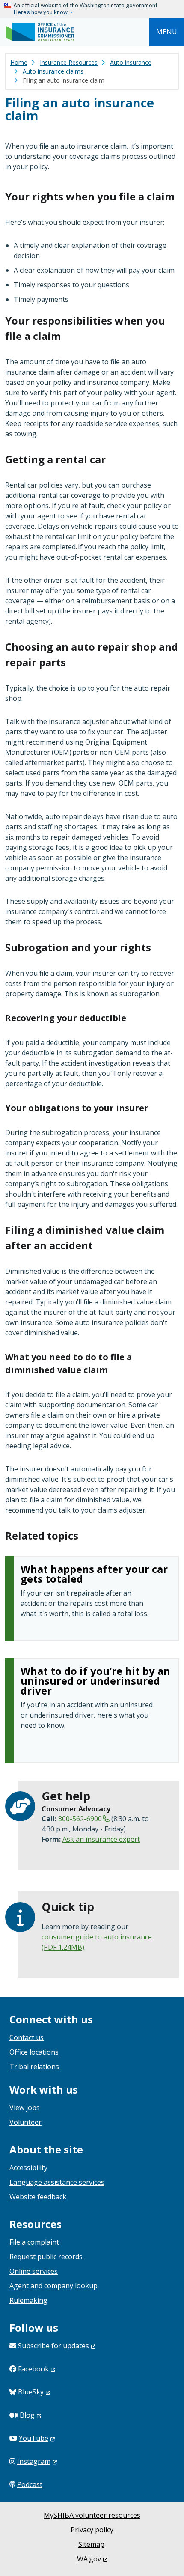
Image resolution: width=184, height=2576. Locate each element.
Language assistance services (57, 2182)
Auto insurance (131, 62)
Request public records (46, 2257)
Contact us (27, 2037)
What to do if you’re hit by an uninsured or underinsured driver (95, 1681)
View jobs (25, 2108)
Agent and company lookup (53, 2286)
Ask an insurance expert (101, 1839)
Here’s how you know (41, 12)
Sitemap (91, 2544)
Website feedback (38, 2197)
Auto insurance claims (53, 71)
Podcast (30, 2484)
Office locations (34, 2052)
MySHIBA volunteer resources (92, 2515)
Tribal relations (34, 2067)
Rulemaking (28, 2300)
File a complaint (34, 2242)
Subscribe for (53, 2346)
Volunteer (25, 2122)
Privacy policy (92, 2530)
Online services (34, 2271)
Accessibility (28, 2168)
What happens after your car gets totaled (94, 1574)
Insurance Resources (69, 62)
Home (19, 62)
